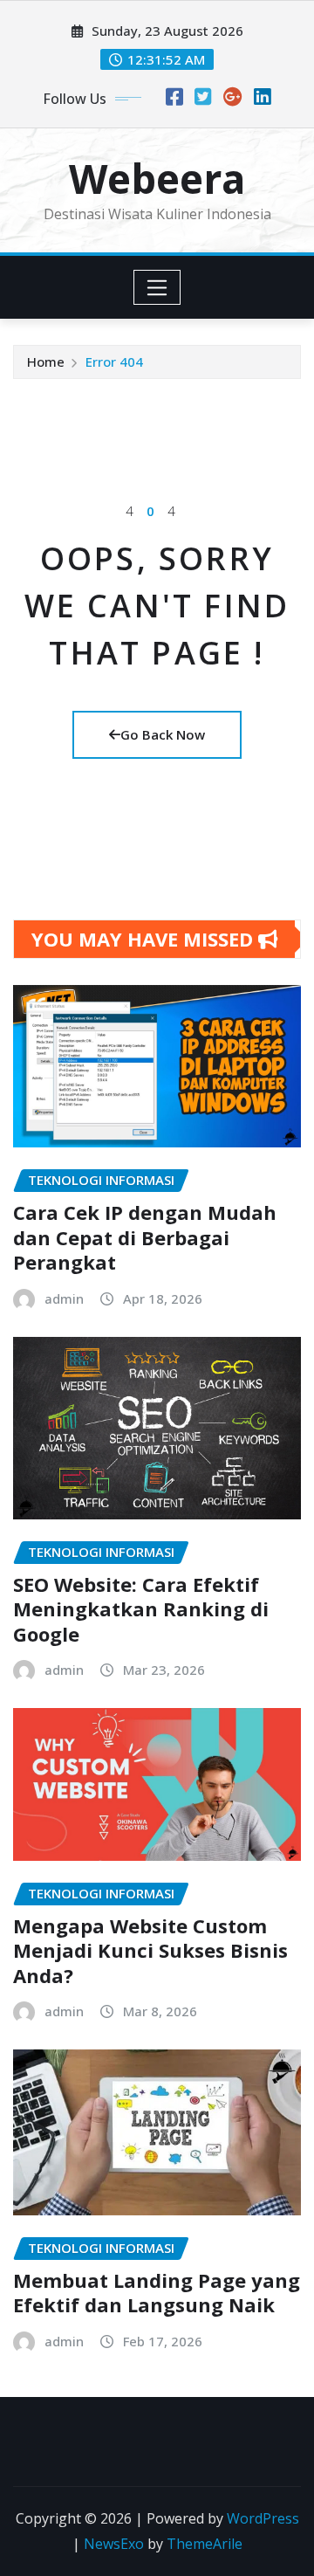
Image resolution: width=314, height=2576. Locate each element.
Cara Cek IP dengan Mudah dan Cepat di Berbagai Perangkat (145, 1237)
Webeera (157, 178)
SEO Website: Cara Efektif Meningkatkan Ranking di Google (141, 1609)
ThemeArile (205, 2544)
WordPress (263, 2518)
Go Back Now (163, 734)
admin (64, 1298)
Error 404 (114, 362)
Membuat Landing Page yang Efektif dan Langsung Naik (157, 2293)
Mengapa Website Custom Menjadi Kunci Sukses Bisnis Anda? (150, 1950)
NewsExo (114, 2544)
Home (46, 362)
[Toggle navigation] (157, 287)
